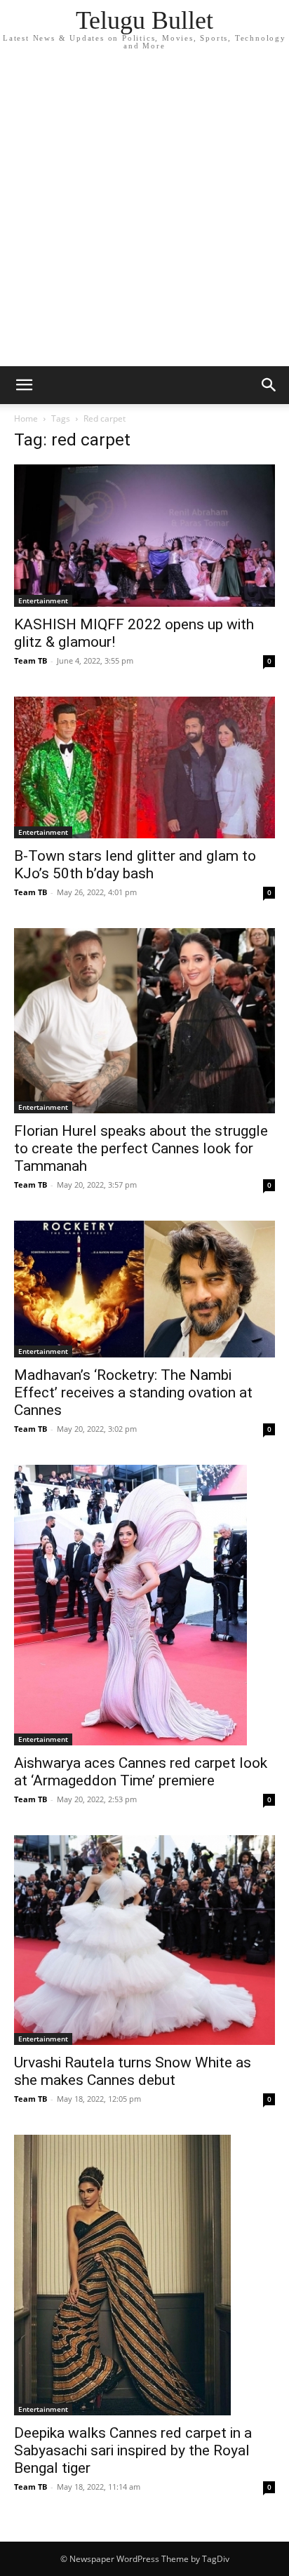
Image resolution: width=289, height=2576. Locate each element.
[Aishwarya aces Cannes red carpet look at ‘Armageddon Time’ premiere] (144, 1605)
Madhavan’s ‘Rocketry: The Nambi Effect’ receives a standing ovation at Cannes (133, 1393)
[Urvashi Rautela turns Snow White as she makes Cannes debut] (144, 1940)
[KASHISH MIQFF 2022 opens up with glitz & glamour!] (144, 536)
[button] (24, 385)
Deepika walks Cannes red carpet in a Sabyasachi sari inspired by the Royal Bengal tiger (133, 2450)
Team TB (31, 660)
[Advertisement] (144, 215)
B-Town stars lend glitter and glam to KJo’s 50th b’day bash (135, 865)
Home (26, 418)
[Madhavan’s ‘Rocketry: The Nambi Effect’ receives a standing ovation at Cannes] (144, 1289)
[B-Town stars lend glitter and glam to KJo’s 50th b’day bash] (144, 768)
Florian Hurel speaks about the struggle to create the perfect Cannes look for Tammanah (141, 1148)
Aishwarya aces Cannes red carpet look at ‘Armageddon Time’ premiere (141, 1772)
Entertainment (43, 601)
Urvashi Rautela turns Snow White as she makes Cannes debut (133, 2071)
